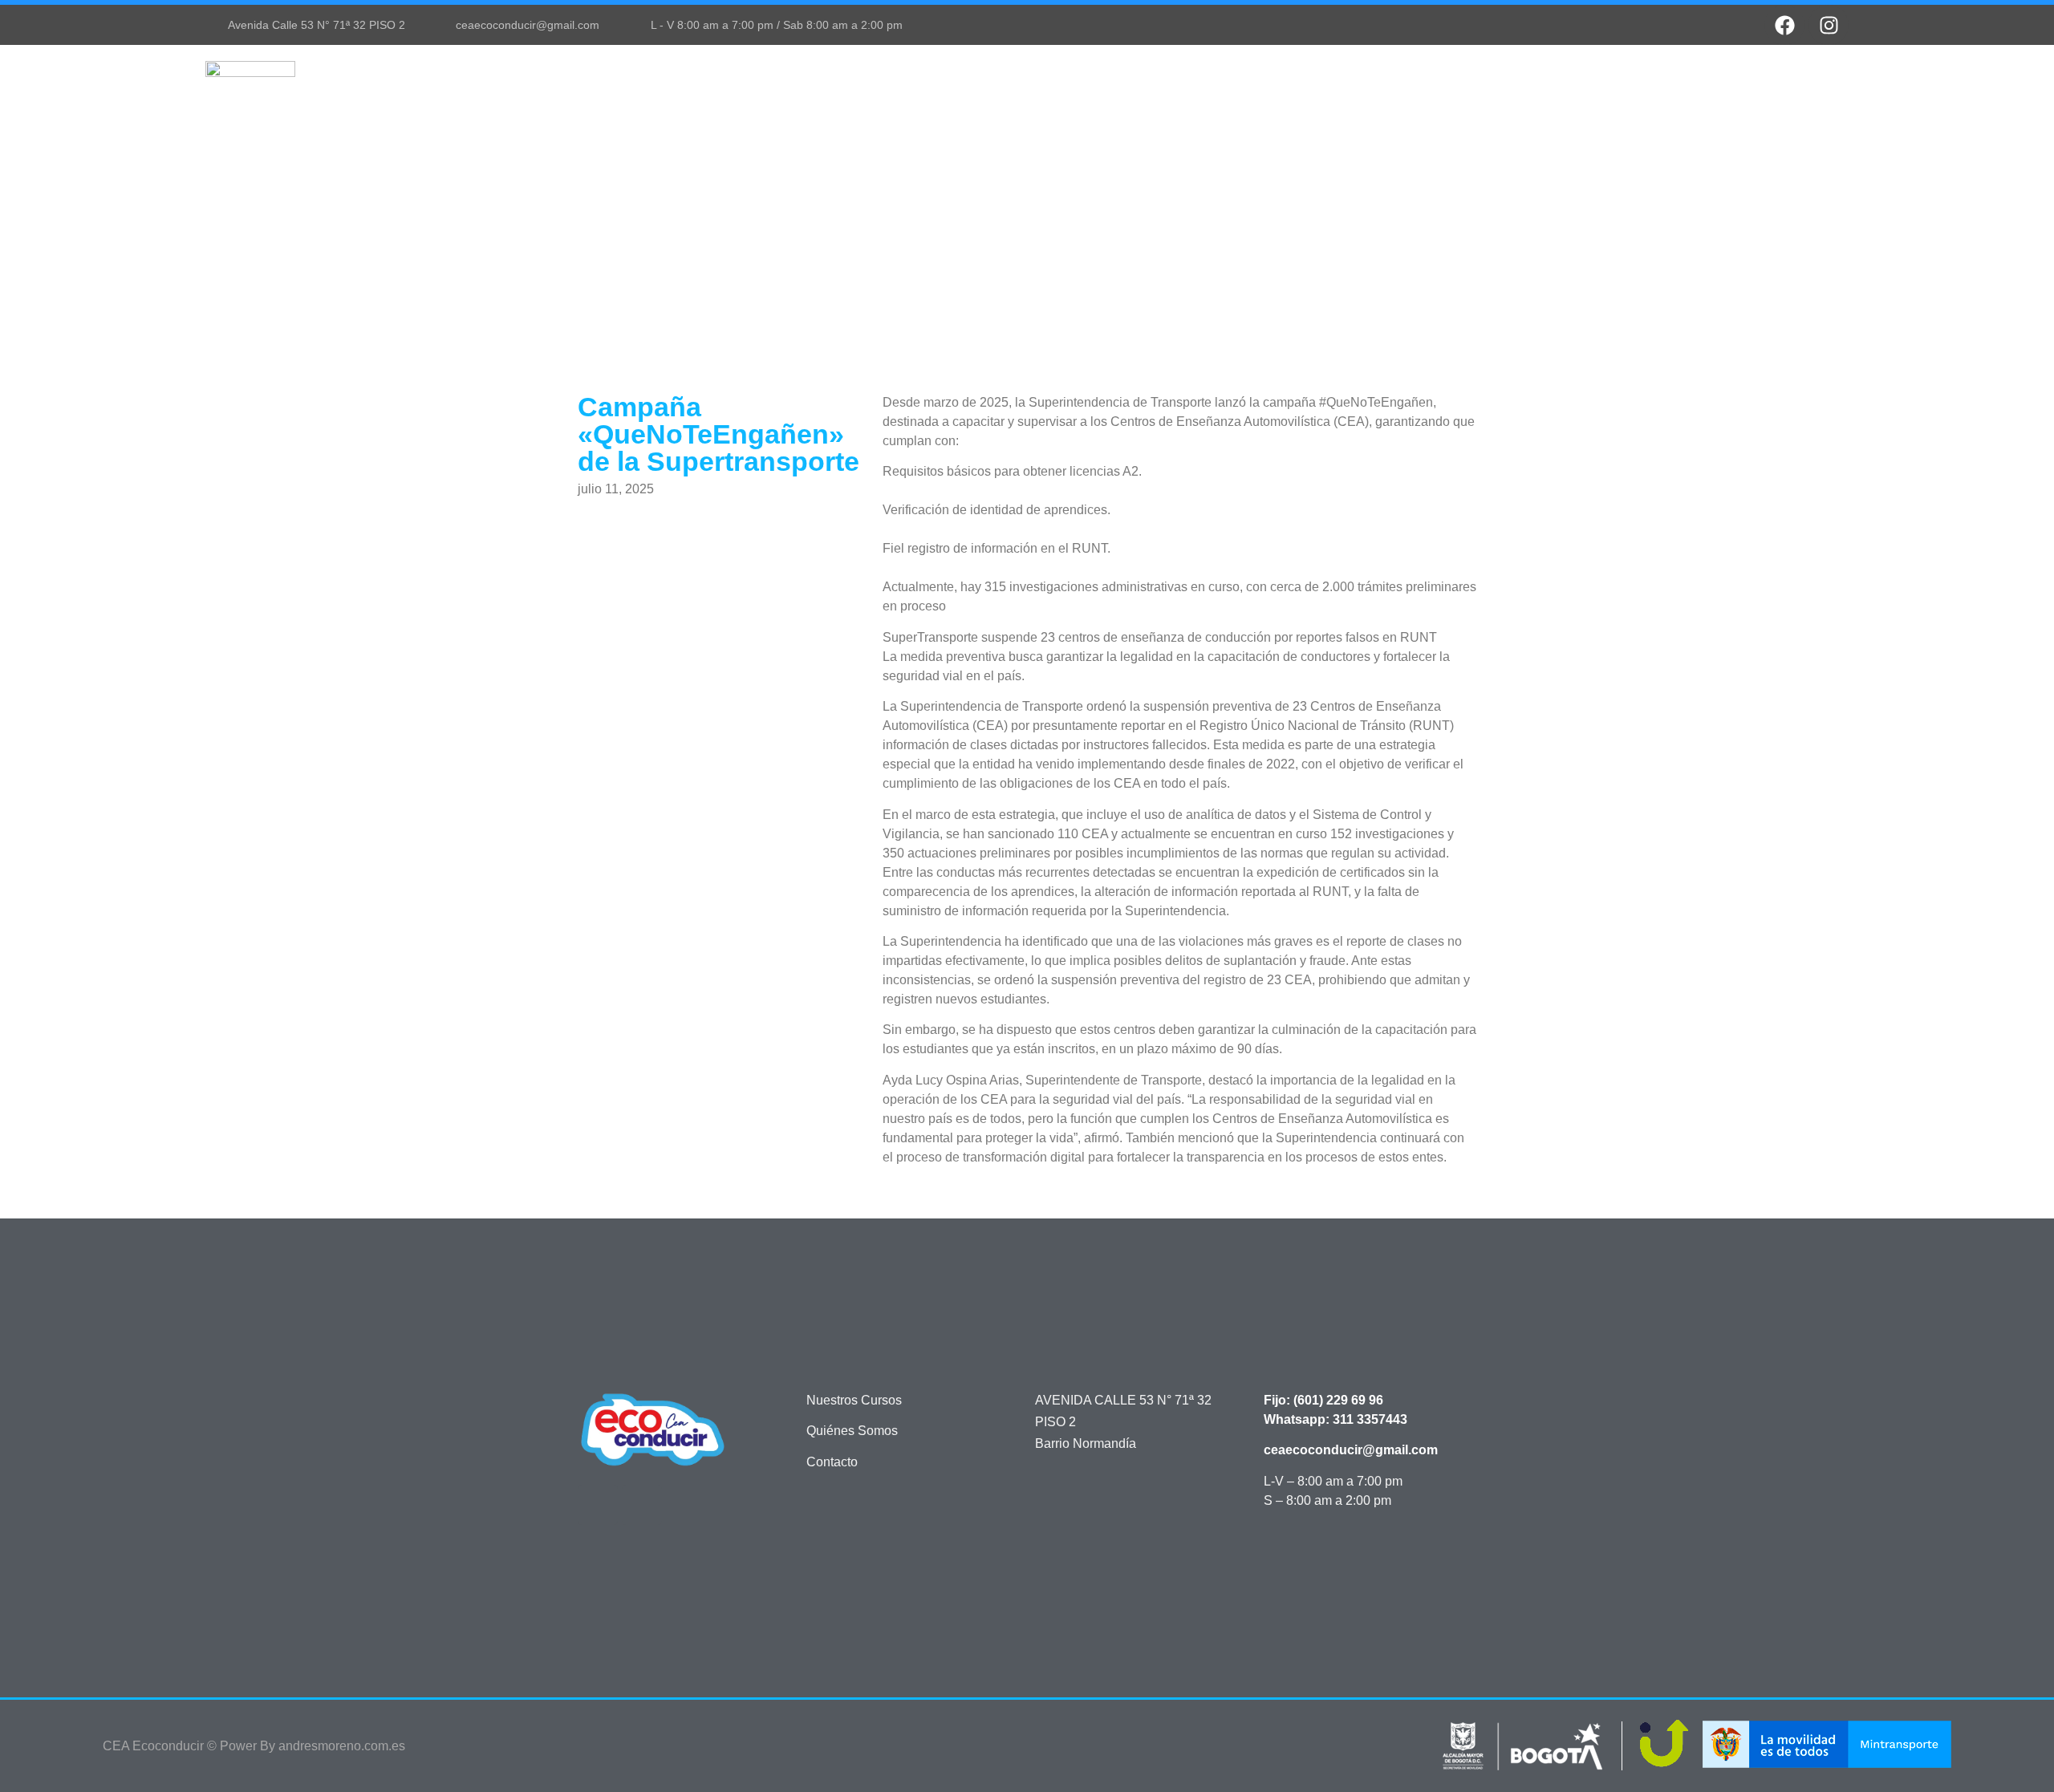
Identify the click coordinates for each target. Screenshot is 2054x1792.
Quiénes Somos (1616, 85)
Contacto (1800, 85)
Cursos (1502, 85)
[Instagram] (1829, 25)
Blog (1721, 85)
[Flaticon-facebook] (598, 1505)
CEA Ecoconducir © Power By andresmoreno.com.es (254, 1746)
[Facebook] (1784, 25)
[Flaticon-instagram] (642, 1505)
